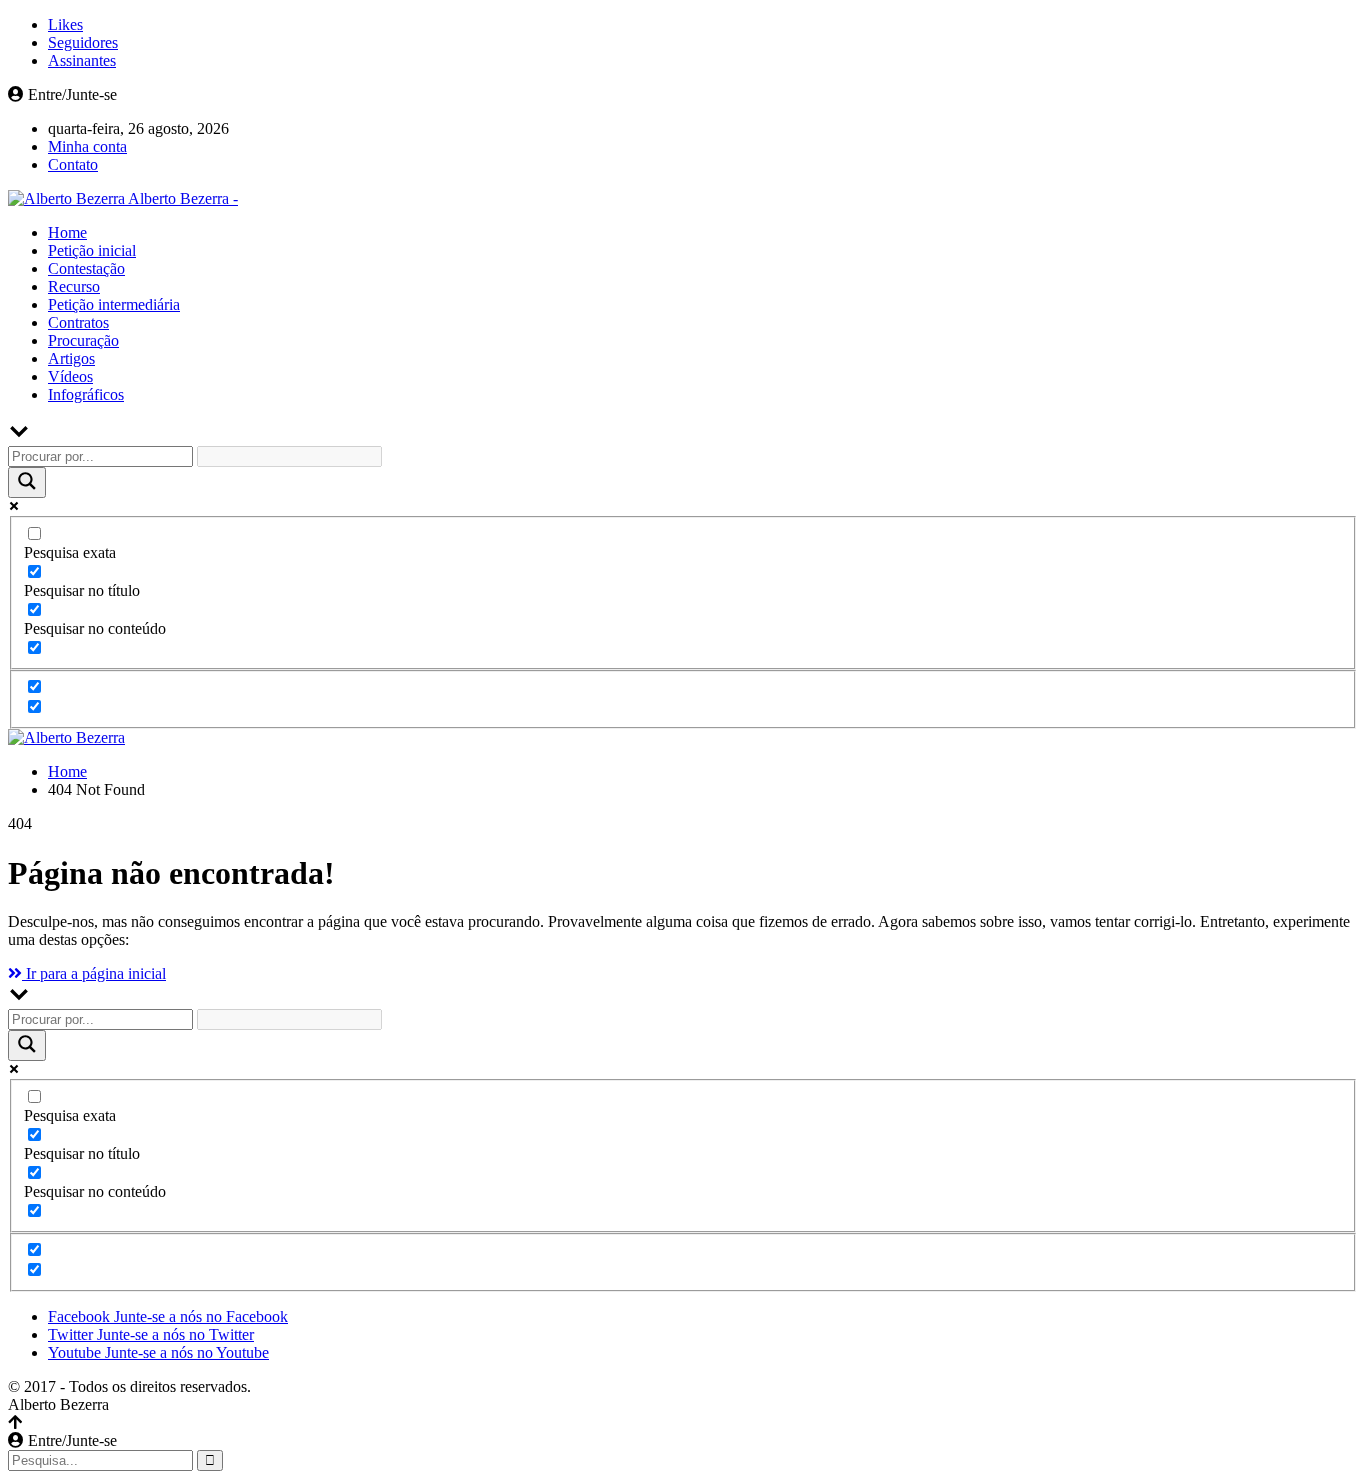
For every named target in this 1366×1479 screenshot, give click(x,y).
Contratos (78, 322)
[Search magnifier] (27, 482)
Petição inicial (92, 250)
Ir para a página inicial (94, 973)
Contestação (86, 268)
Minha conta (87, 146)
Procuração (83, 340)
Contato (73, 164)
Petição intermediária (114, 304)
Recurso (74, 286)
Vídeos (70, 376)
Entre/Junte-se (70, 94)
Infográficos (86, 394)
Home (67, 232)
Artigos (71, 358)
